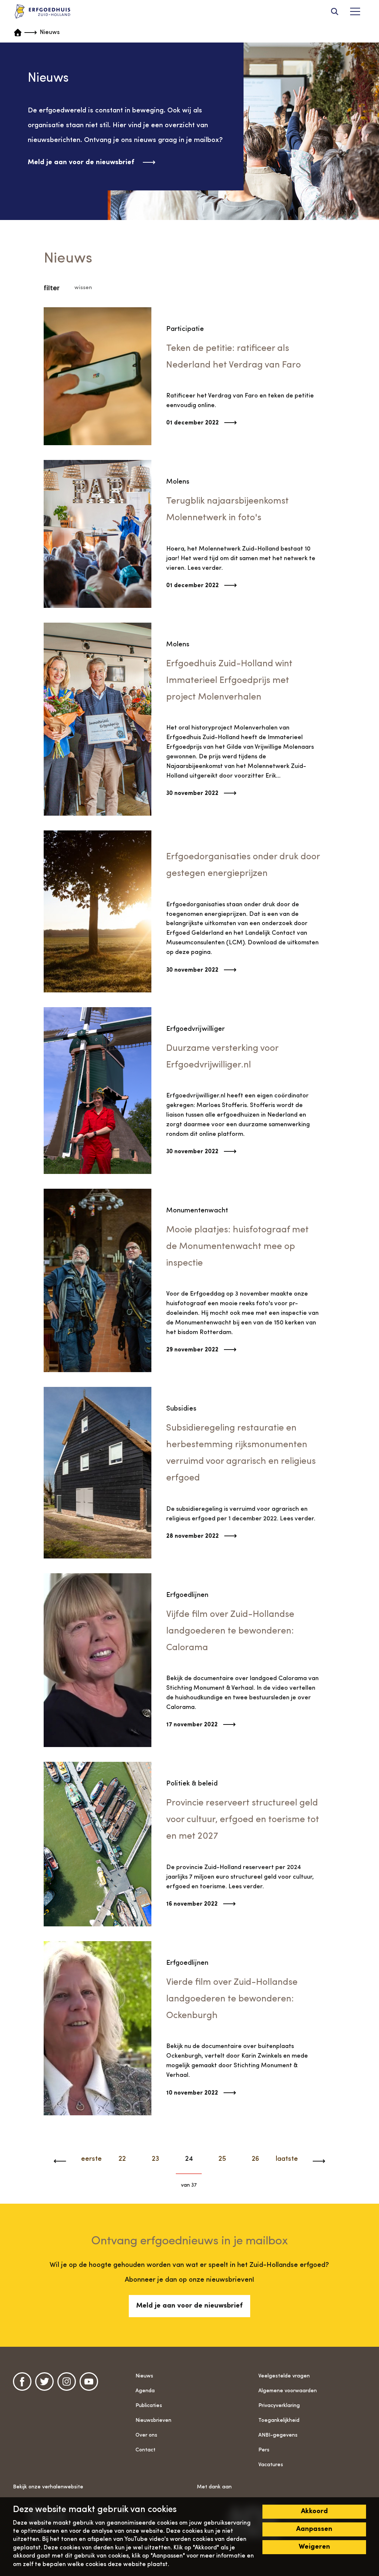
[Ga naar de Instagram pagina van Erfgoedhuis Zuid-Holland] (67, 2382)
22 (122, 2159)
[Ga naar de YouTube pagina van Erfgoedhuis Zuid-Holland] (89, 2382)
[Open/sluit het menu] (355, 11)
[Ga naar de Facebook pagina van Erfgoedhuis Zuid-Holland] (22, 2382)
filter (52, 288)
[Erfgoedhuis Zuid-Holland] (43, 12)
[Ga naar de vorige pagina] (64, 2161)
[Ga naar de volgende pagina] (315, 2161)
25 (222, 2159)
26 (255, 2159)
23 (155, 2159)
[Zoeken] (335, 11)
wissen (83, 288)
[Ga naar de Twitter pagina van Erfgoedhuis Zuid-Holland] (44, 2382)
